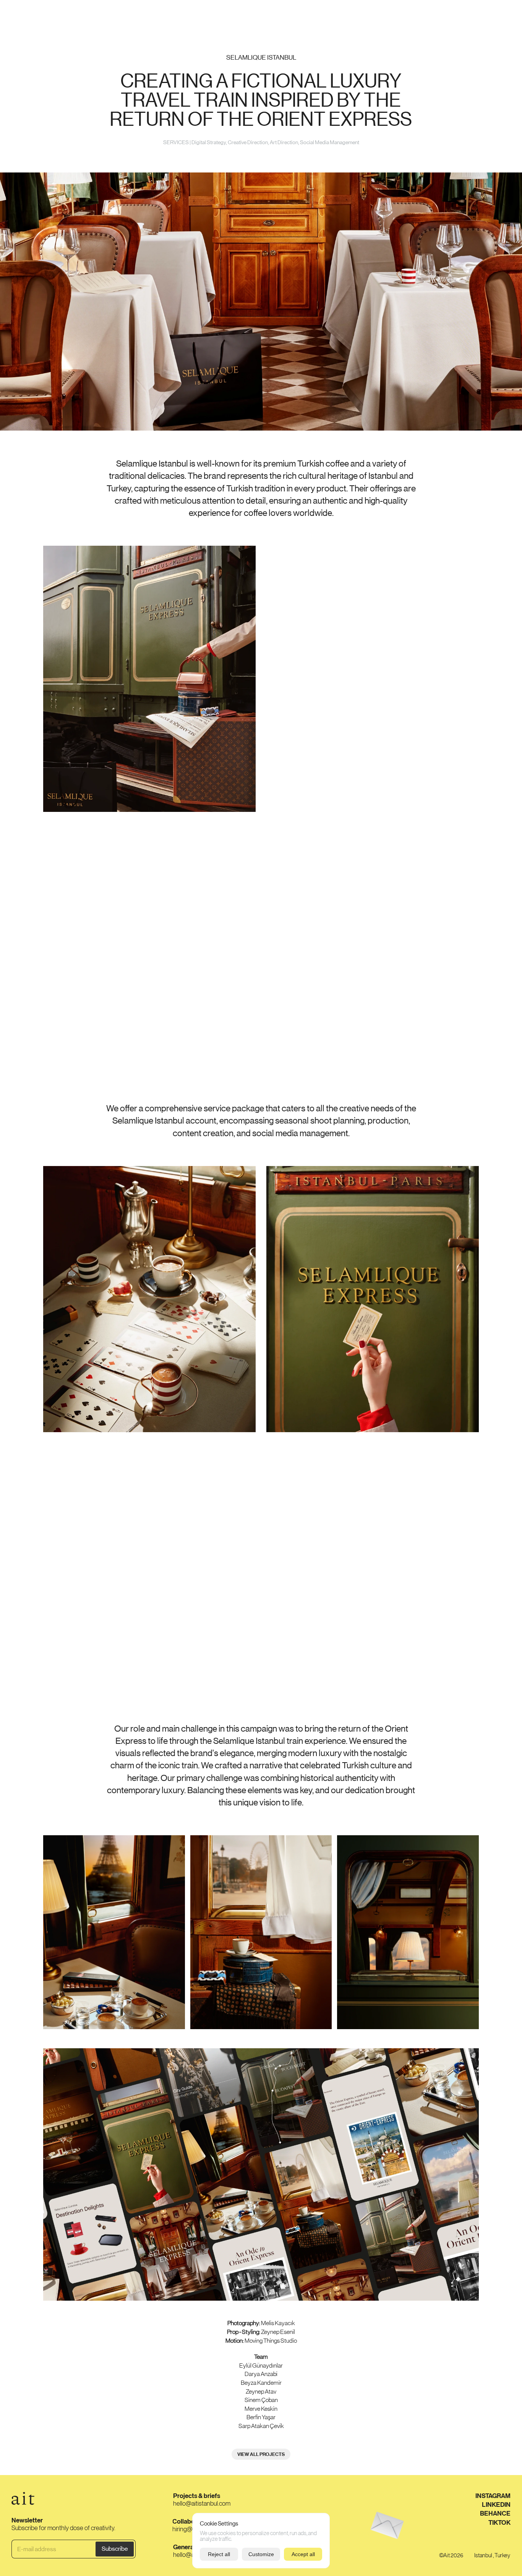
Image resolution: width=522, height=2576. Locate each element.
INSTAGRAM (493, 2496)
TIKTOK (499, 2522)
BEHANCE (495, 2513)
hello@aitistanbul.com (202, 2503)
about (462, 14)
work (20, 14)
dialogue (497, 14)
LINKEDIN (496, 2504)
